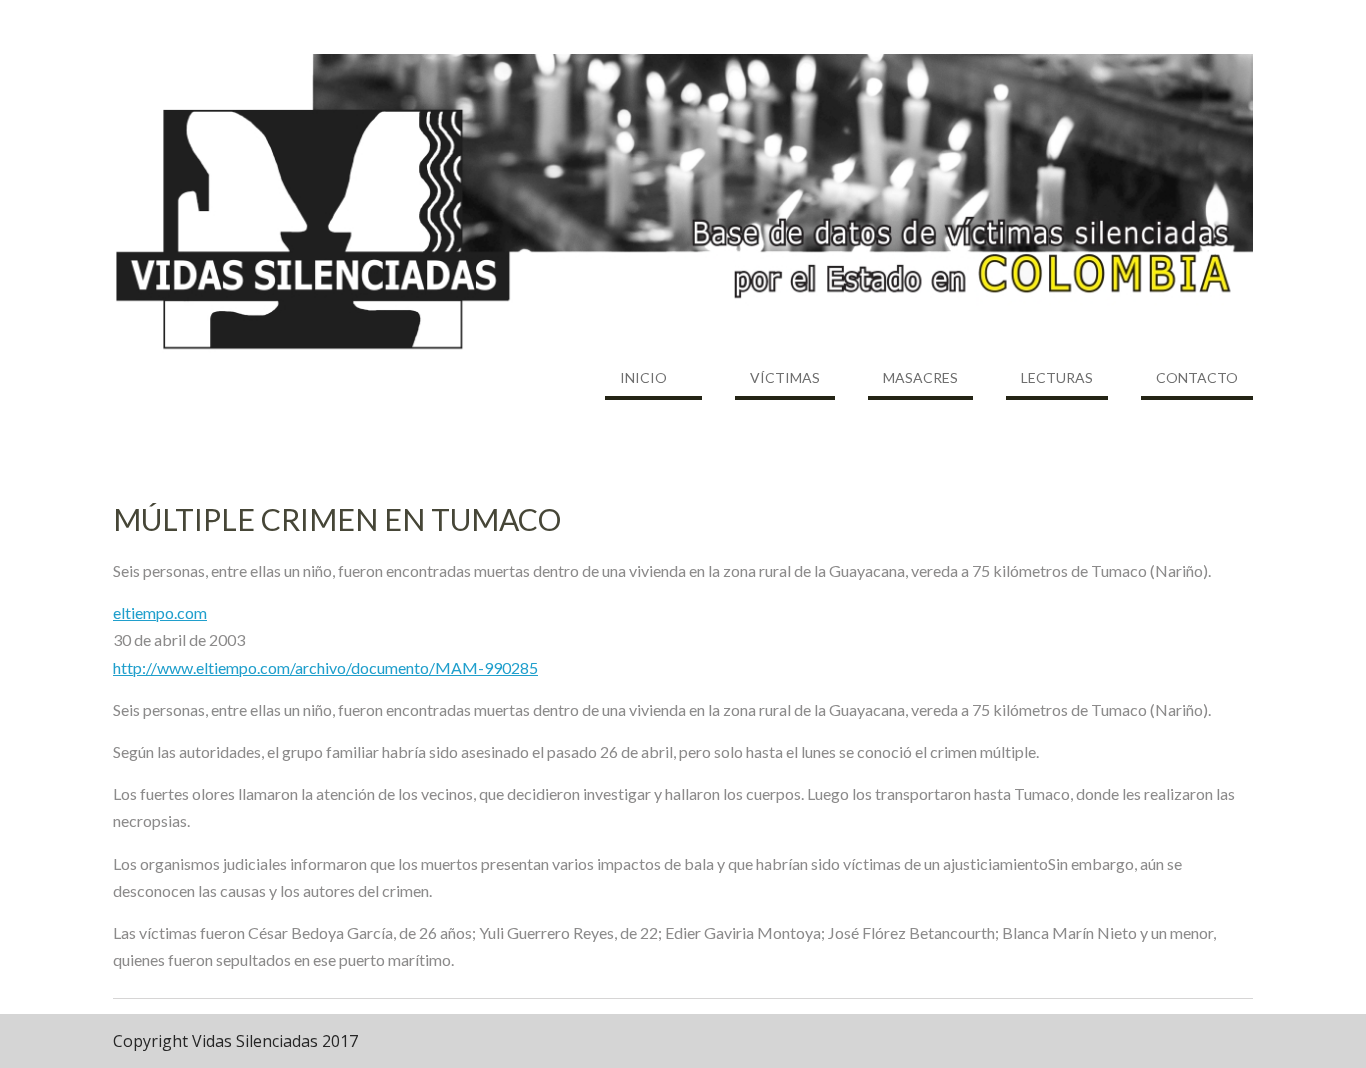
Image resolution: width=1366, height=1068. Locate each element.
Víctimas (785, 377)
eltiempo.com (160, 612)
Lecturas (1057, 377)
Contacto (1197, 377)
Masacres (920, 377)
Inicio (643, 377)
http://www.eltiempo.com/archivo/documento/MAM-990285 (325, 667)
